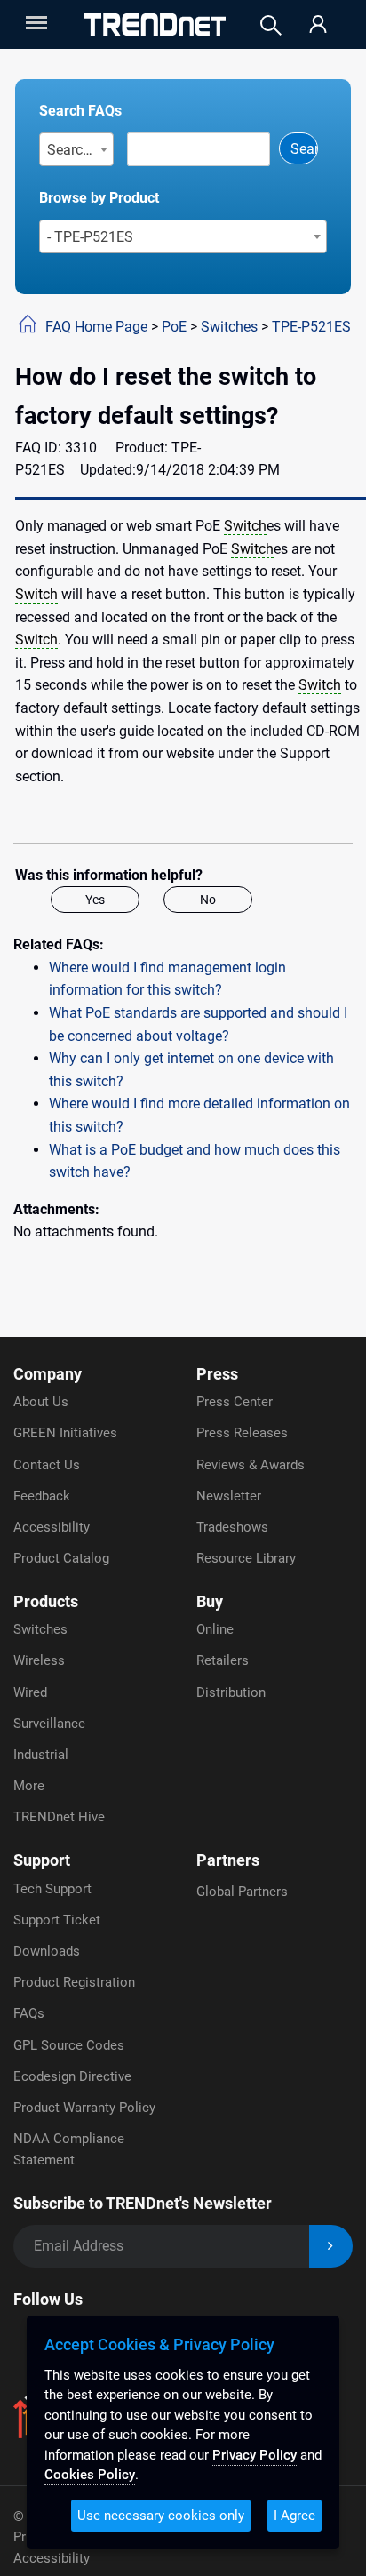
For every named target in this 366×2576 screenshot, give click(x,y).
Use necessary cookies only (161, 2516)
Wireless (39, 1660)
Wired (30, 1692)
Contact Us (47, 1465)
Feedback (42, 1496)
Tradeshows (232, 1527)
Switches (229, 327)
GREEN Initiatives (65, 1433)
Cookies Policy (90, 2475)
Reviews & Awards (251, 1465)
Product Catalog (61, 1558)
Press (217, 1374)
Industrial (41, 1755)
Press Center (235, 1402)
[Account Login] (318, 25)
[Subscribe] (331, 2247)
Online (215, 1629)
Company (48, 1374)
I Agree (294, 2516)
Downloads (47, 1951)
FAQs (29, 2013)
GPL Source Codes (69, 2045)
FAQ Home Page (96, 327)
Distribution (231, 1692)
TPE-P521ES (311, 327)
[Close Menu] (35, 23)
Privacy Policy (255, 2455)
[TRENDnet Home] (155, 24)
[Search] (271, 25)
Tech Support (52, 1889)
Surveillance (49, 1724)
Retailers (223, 1660)
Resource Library (246, 1558)
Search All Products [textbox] (80, 150)
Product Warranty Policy (84, 2108)
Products (46, 1601)
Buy (210, 1601)
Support (42, 1860)
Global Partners (242, 1892)
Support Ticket (57, 1920)
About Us (41, 1402)
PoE (174, 327)
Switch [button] (245, 526)
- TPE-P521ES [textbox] (90, 237)
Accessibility (52, 1527)
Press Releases (242, 1433)
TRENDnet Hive (59, 1817)
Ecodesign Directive (72, 2076)
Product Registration (74, 1982)
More (29, 1786)
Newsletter (229, 1496)
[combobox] (77, 149)
